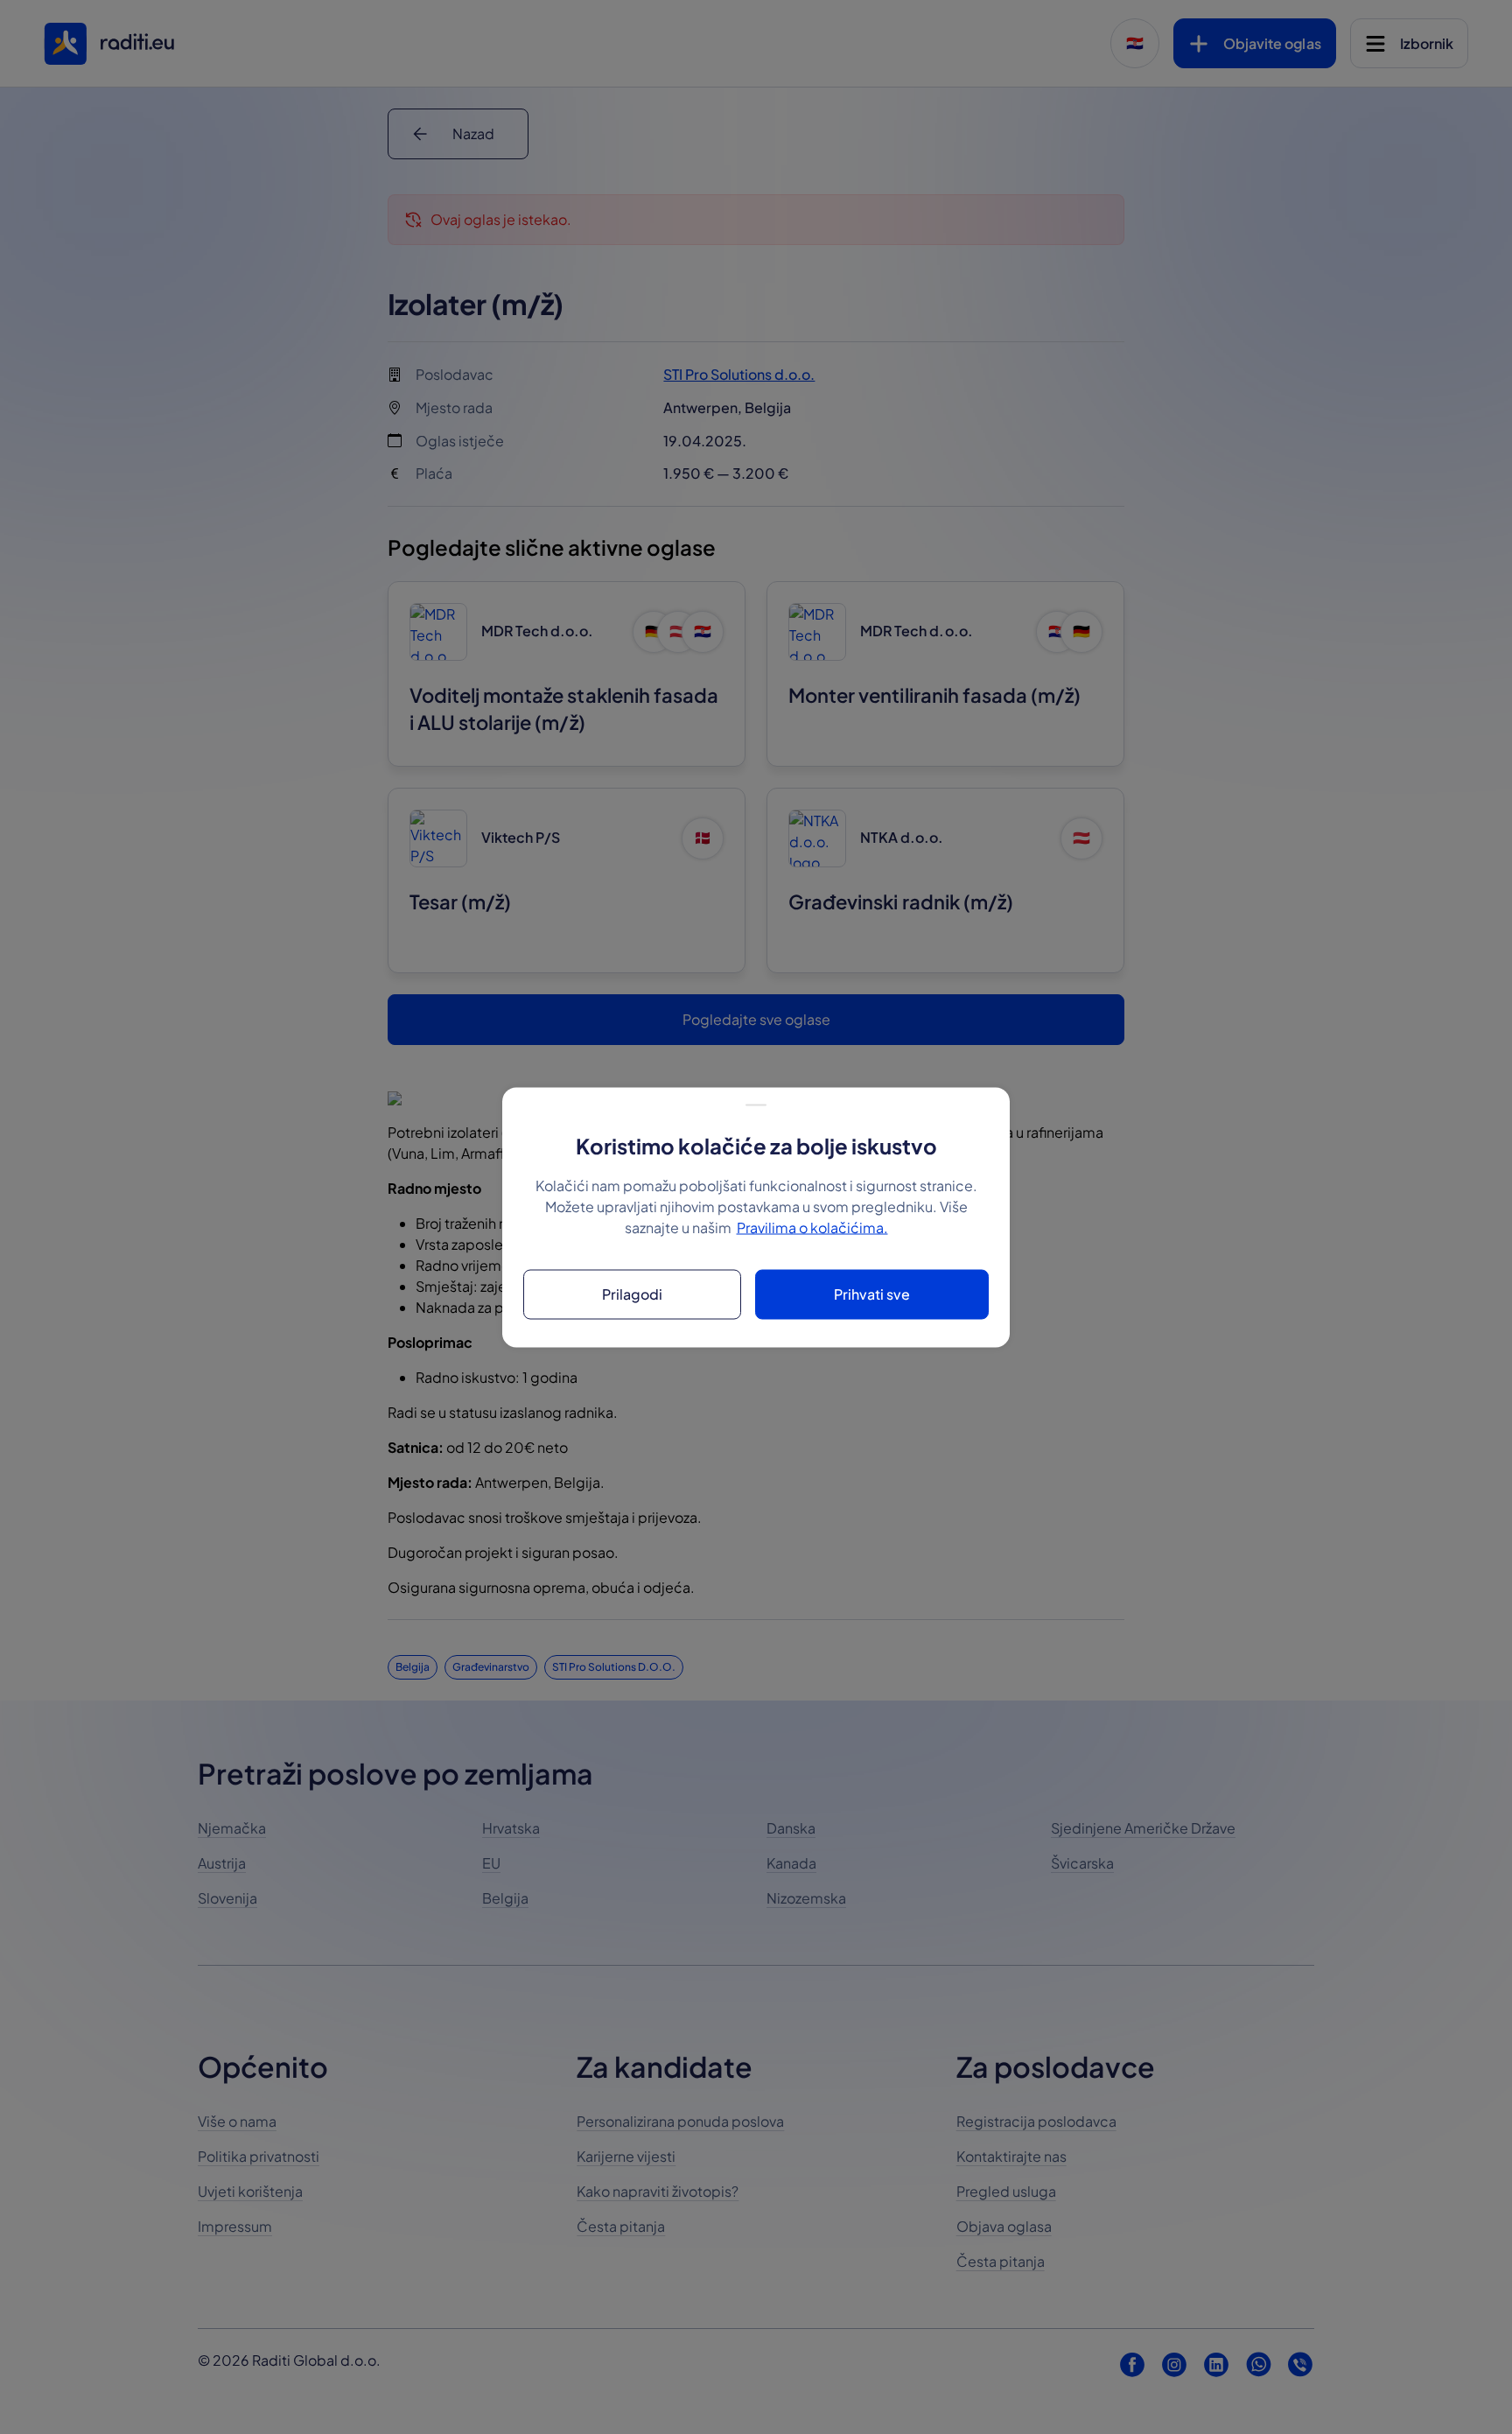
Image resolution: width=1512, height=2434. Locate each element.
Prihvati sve (872, 1294)
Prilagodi (632, 1294)
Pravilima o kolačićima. (812, 1227)
